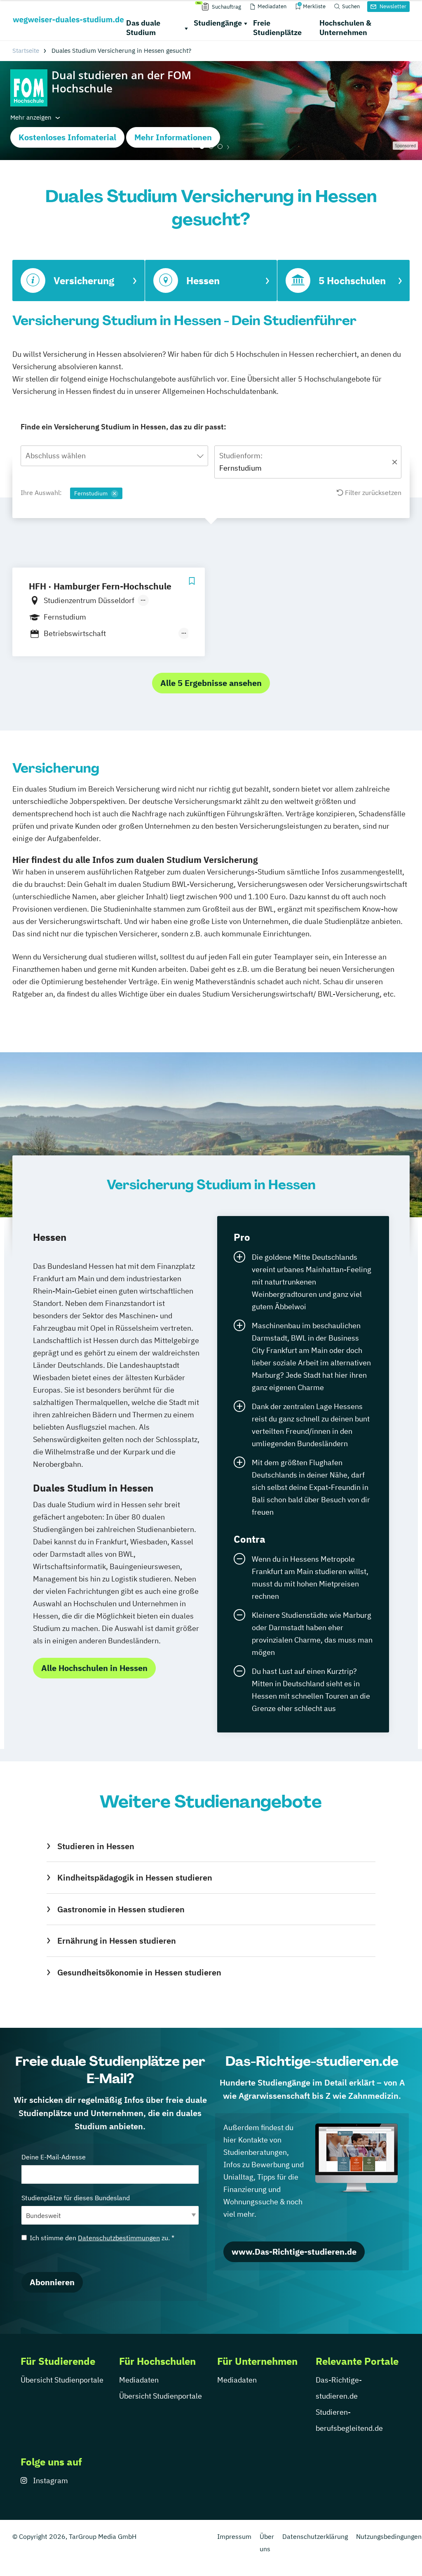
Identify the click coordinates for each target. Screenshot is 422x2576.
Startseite (26, 51)
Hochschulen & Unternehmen (345, 28)
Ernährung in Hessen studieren (117, 1941)
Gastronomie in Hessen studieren (121, 1909)
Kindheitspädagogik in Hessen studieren (135, 1877)
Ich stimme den (102, 2238)
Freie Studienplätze (277, 28)
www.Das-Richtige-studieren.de (294, 2252)
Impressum (234, 2536)
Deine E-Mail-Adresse (54, 2157)
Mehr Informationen (173, 137)
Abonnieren (52, 2282)
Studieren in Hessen (96, 1846)
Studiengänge (218, 23)
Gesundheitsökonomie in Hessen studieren (139, 1972)
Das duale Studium (143, 28)
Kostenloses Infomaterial (67, 137)
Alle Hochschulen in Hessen (94, 1668)
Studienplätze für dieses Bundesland (76, 2198)
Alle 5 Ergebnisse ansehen (211, 683)
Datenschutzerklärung (315, 2536)
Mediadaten (139, 2380)
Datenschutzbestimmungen (119, 2238)
